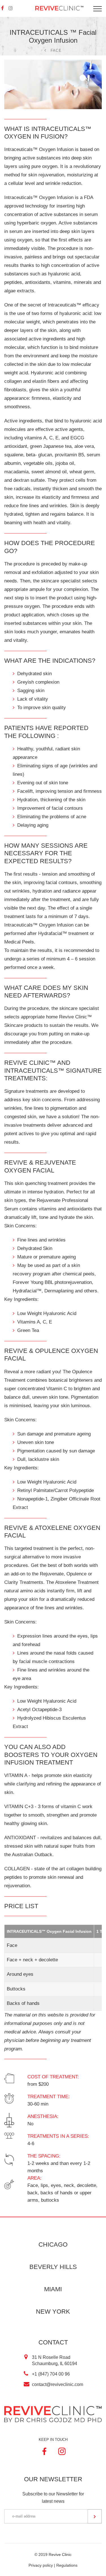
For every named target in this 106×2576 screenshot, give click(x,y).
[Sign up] (95, 2516)
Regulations (67, 2565)
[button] (11, 8)
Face (56, 50)
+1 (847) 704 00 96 (51, 2374)
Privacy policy (41, 2565)
